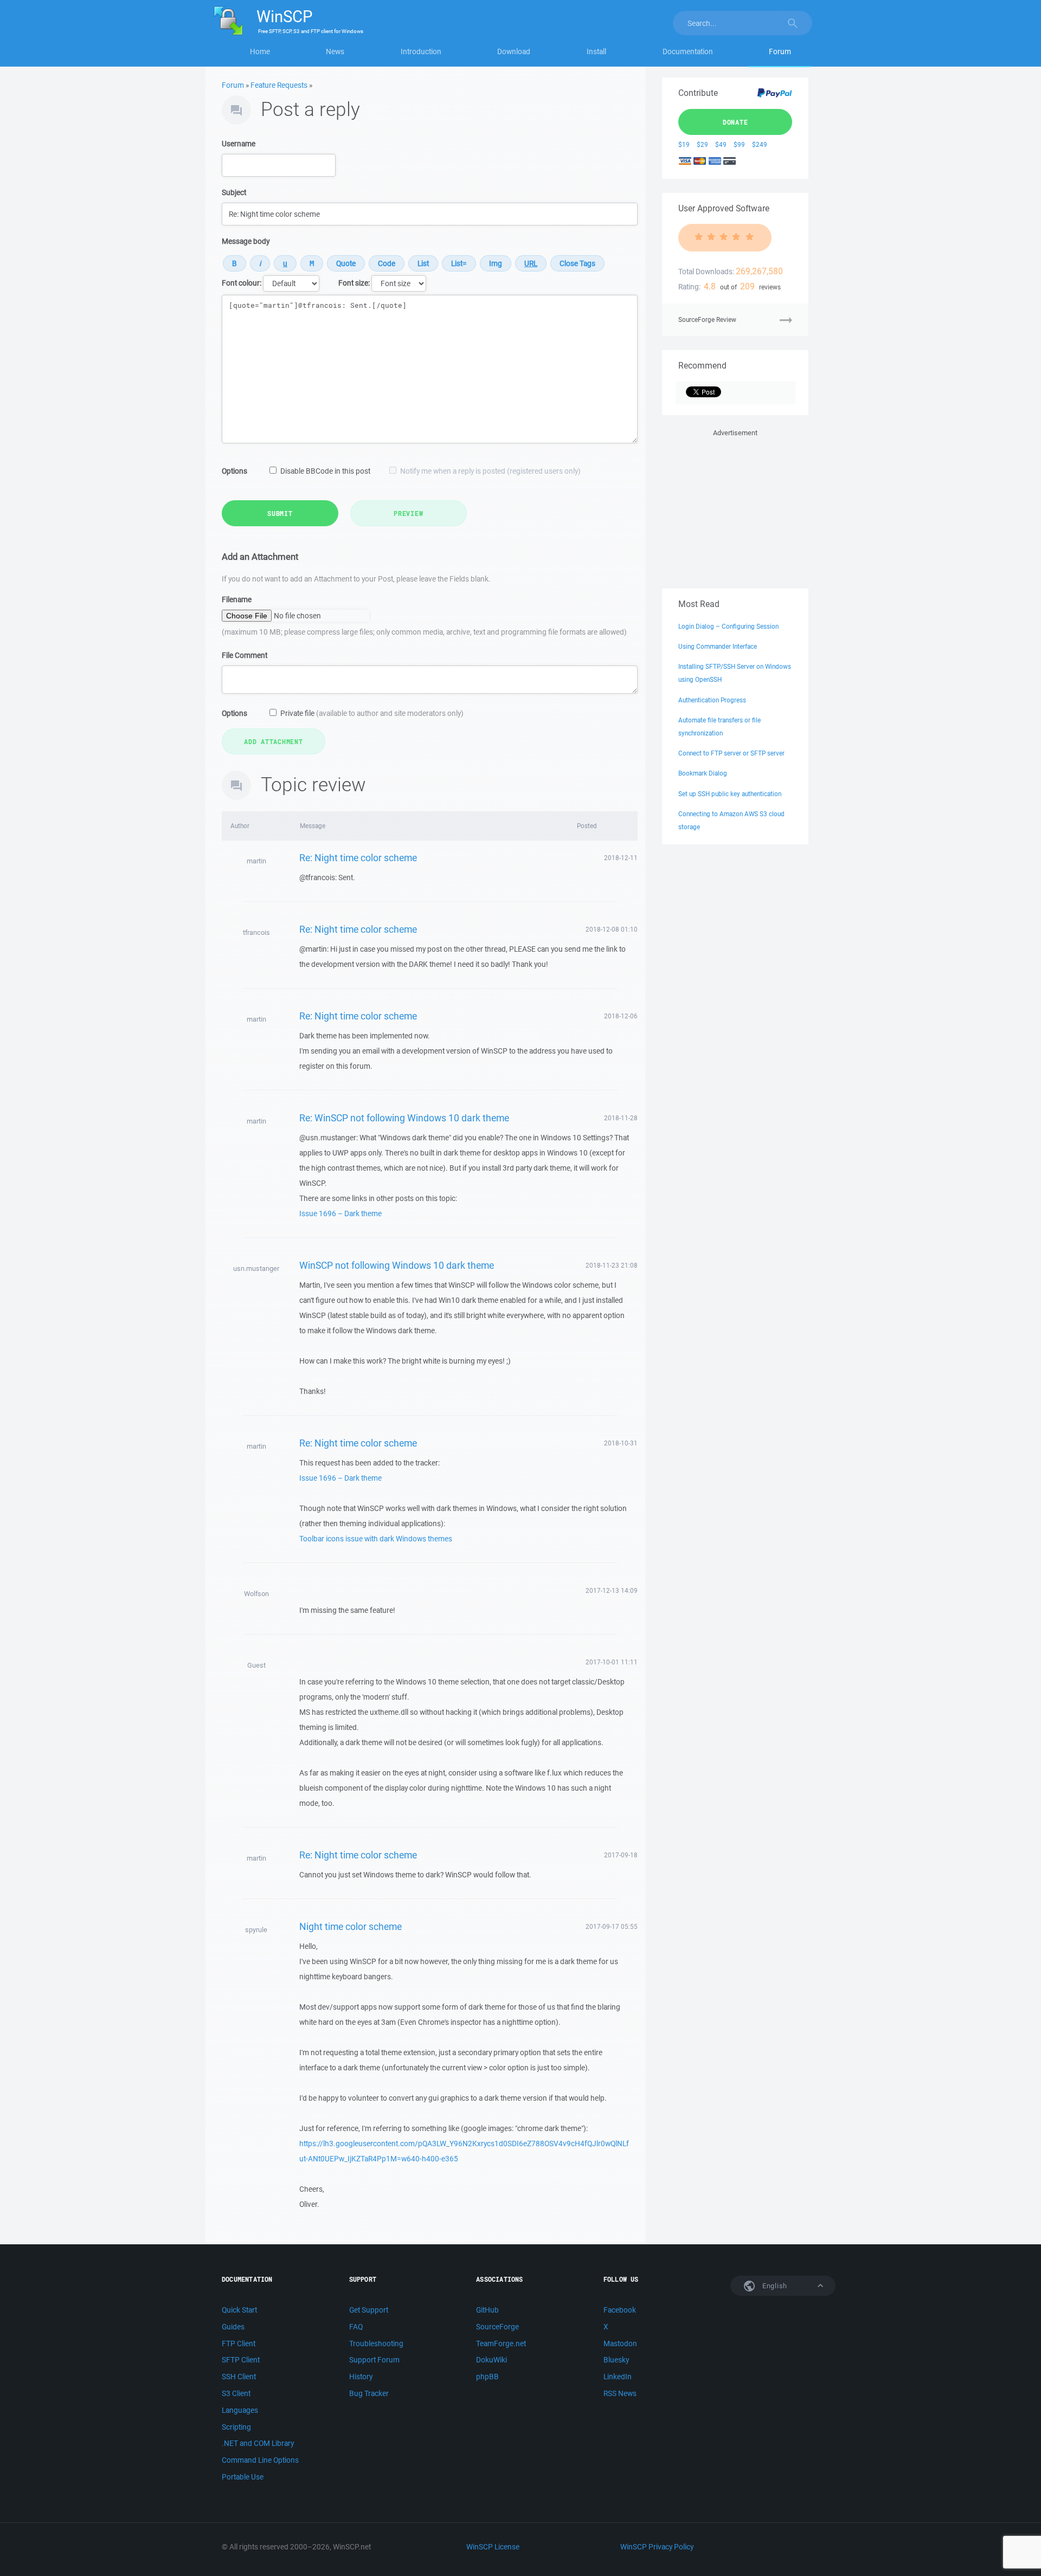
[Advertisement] (735, 507)
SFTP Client (241, 2360)
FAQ (356, 2327)
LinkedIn (618, 2377)
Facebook (620, 2310)
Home (260, 51)
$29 (702, 144)
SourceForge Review (707, 319)
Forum (780, 51)
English (774, 2286)
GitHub (487, 2310)
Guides (233, 2327)
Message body (246, 241)
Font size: (354, 283)
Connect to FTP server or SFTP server (731, 753)
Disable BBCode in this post (325, 471)
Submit (280, 513)
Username (239, 144)
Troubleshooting (376, 2343)
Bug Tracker (369, 2393)
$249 (760, 144)
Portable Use (243, 2477)
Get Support (369, 2310)
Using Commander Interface (718, 646)
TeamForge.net (501, 2343)
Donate (735, 122)
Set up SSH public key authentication (730, 794)
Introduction (421, 51)
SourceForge (497, 2327)
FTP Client (239, 2343)
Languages (240, 2410)
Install (596, 51)
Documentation (688, 51)
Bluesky (616, 2360)
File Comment (245, 655)
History (361, 2377)
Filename (237, 599)
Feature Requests (279, 85)
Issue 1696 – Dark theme (340, 1213)
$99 (739, 144)
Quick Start (239, 2310)
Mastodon (620, 2343)
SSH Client (239, 2377)
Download (514, 51)
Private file (372, 713)
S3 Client (236, 2393)
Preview (408, 513)
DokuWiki (491, 2360)
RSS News (620, 2393)
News (335, 51)
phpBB (487, 2377)
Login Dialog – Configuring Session (728, 626)
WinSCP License (493, 2547)
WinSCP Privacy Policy (657, 2547)
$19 (684, 144)
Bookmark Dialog (703, 773)
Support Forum (374, 2360)
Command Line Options (260, 2460)
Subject (234, 192)
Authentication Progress (712, 700)
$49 (721, 144)
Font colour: (242, 283)
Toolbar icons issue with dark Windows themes (376, 1539)
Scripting (236, 2427)
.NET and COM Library (258, 2443)
